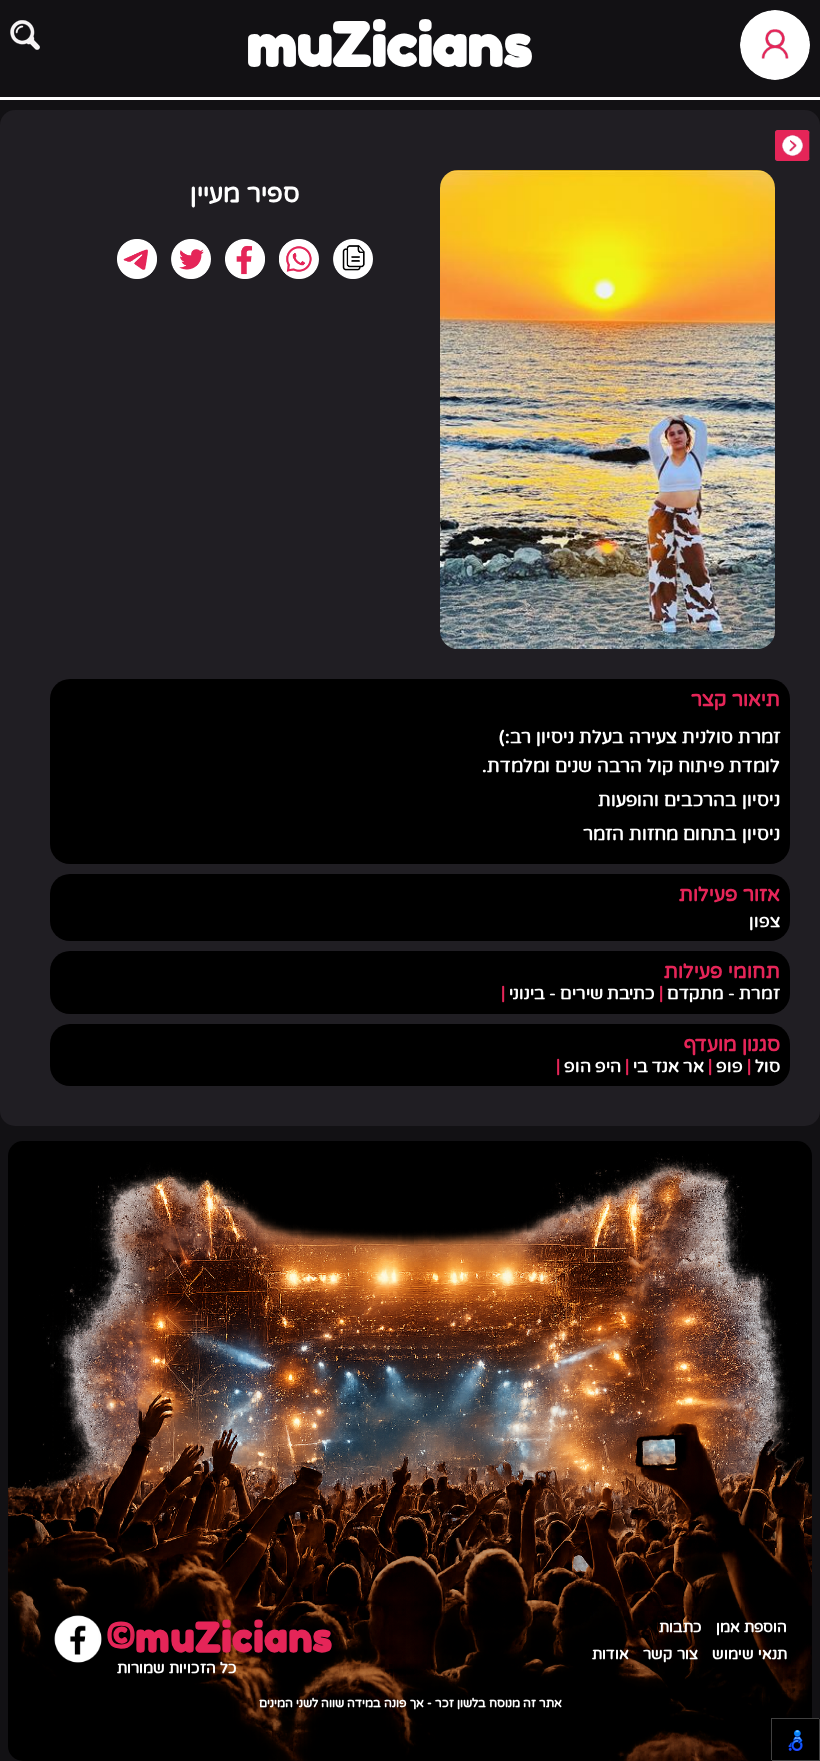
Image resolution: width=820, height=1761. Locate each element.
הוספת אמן (751, 1627)
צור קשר (670, 1654)
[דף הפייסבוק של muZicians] (78, 1641)
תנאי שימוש (749, 1654)
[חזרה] (792, 148)
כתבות (680, 1627)
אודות (610, 1654)
